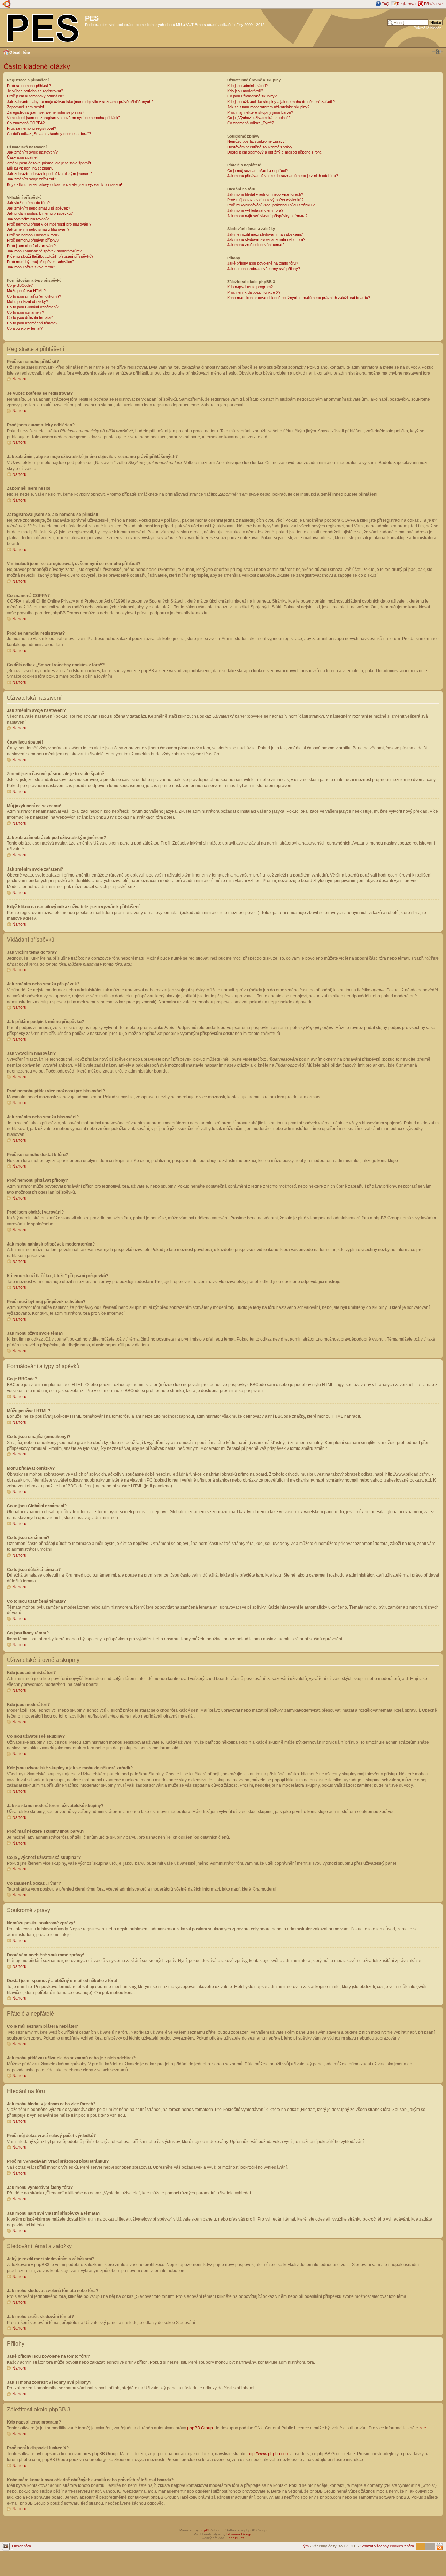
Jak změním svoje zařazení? (32, 179)
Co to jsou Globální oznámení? (33, 307)
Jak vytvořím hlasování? (28, 219)
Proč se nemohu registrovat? (32, 128)
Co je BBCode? (20, 285)
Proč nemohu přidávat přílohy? (33, 240)
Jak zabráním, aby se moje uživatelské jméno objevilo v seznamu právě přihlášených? (80, 102)
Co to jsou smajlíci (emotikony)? (34, 296)
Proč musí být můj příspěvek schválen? (41, 262)
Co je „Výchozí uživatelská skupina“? (259, 118)
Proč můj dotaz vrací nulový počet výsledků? (265, 200)
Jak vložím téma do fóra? (28, 203)
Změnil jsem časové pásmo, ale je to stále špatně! (49, 163)
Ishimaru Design (239, 2534)
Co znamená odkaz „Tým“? (251, 123)
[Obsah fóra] (43, 27)
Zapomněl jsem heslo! (25, 107)
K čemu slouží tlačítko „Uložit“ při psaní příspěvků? (50, 256)
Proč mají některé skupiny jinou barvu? (260, 112)
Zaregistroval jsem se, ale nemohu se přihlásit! (46, 112)
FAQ (385, 4)
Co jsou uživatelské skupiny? (252, 96)
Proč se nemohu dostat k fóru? (33, 235)
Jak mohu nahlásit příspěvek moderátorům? (44, 251)
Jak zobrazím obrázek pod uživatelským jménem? (50, 174)
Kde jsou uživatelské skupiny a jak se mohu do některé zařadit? (281, 102)
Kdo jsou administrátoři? (247, 86)
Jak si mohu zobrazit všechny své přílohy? (264, 269)
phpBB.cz (236, 2538)
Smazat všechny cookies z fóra (387, 2546)
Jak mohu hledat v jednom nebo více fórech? (265, 194)
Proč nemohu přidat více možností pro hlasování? (49, 224)
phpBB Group (200, 2428)
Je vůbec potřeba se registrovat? (35, 91)
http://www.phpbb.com (268, 2454)
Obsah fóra (20, 52)
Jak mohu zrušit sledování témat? (256, 245)
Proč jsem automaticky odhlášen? (36, 96)
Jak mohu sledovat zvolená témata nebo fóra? (266, 239)
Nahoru (19, 379)
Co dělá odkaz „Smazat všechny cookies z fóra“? (49, 134)
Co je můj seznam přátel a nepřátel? (257, 171)
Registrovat (407, 4)
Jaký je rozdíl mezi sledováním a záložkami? (265, 234)
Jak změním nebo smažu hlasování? (38, 229)
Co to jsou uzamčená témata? (32, 323)
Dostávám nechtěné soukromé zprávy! (260, 147)
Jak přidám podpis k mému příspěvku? (40, 213)
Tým (305, 2546)
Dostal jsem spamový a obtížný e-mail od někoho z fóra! (275, 152)
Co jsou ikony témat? (25, 328)
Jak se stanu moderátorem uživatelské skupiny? (268, 107)
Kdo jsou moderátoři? (245, 91)
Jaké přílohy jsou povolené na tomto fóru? (263, 263)
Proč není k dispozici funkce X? (254, 292)
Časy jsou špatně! (22, 157)
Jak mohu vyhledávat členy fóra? (255, 210)
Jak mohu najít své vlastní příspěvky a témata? (267, 216)
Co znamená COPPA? (26, 123)
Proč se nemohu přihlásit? (29, 86)
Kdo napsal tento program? (250, 287)
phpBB (205, 2530)
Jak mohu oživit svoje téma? (31, 267)
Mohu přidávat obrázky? (28, 301)
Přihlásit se (433, 4)
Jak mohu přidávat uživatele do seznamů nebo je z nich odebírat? (283, 176)
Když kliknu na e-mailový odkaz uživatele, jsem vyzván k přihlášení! (64, 184)
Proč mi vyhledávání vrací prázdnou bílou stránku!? (271, 205)
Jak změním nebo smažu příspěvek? (39, 208)
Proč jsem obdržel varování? (31, 246)
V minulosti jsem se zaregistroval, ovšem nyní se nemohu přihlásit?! (64, 118)
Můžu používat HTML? (26, 291)
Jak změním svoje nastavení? (32, 152)
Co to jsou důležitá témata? (30, 317)
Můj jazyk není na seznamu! (31, 168)
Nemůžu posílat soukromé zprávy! (256, 141)
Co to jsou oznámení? (25, 312)
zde (423, 2428)
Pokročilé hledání (428, 28)
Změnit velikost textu (437, 52)
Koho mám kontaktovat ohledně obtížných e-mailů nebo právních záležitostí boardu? (299, 298)
